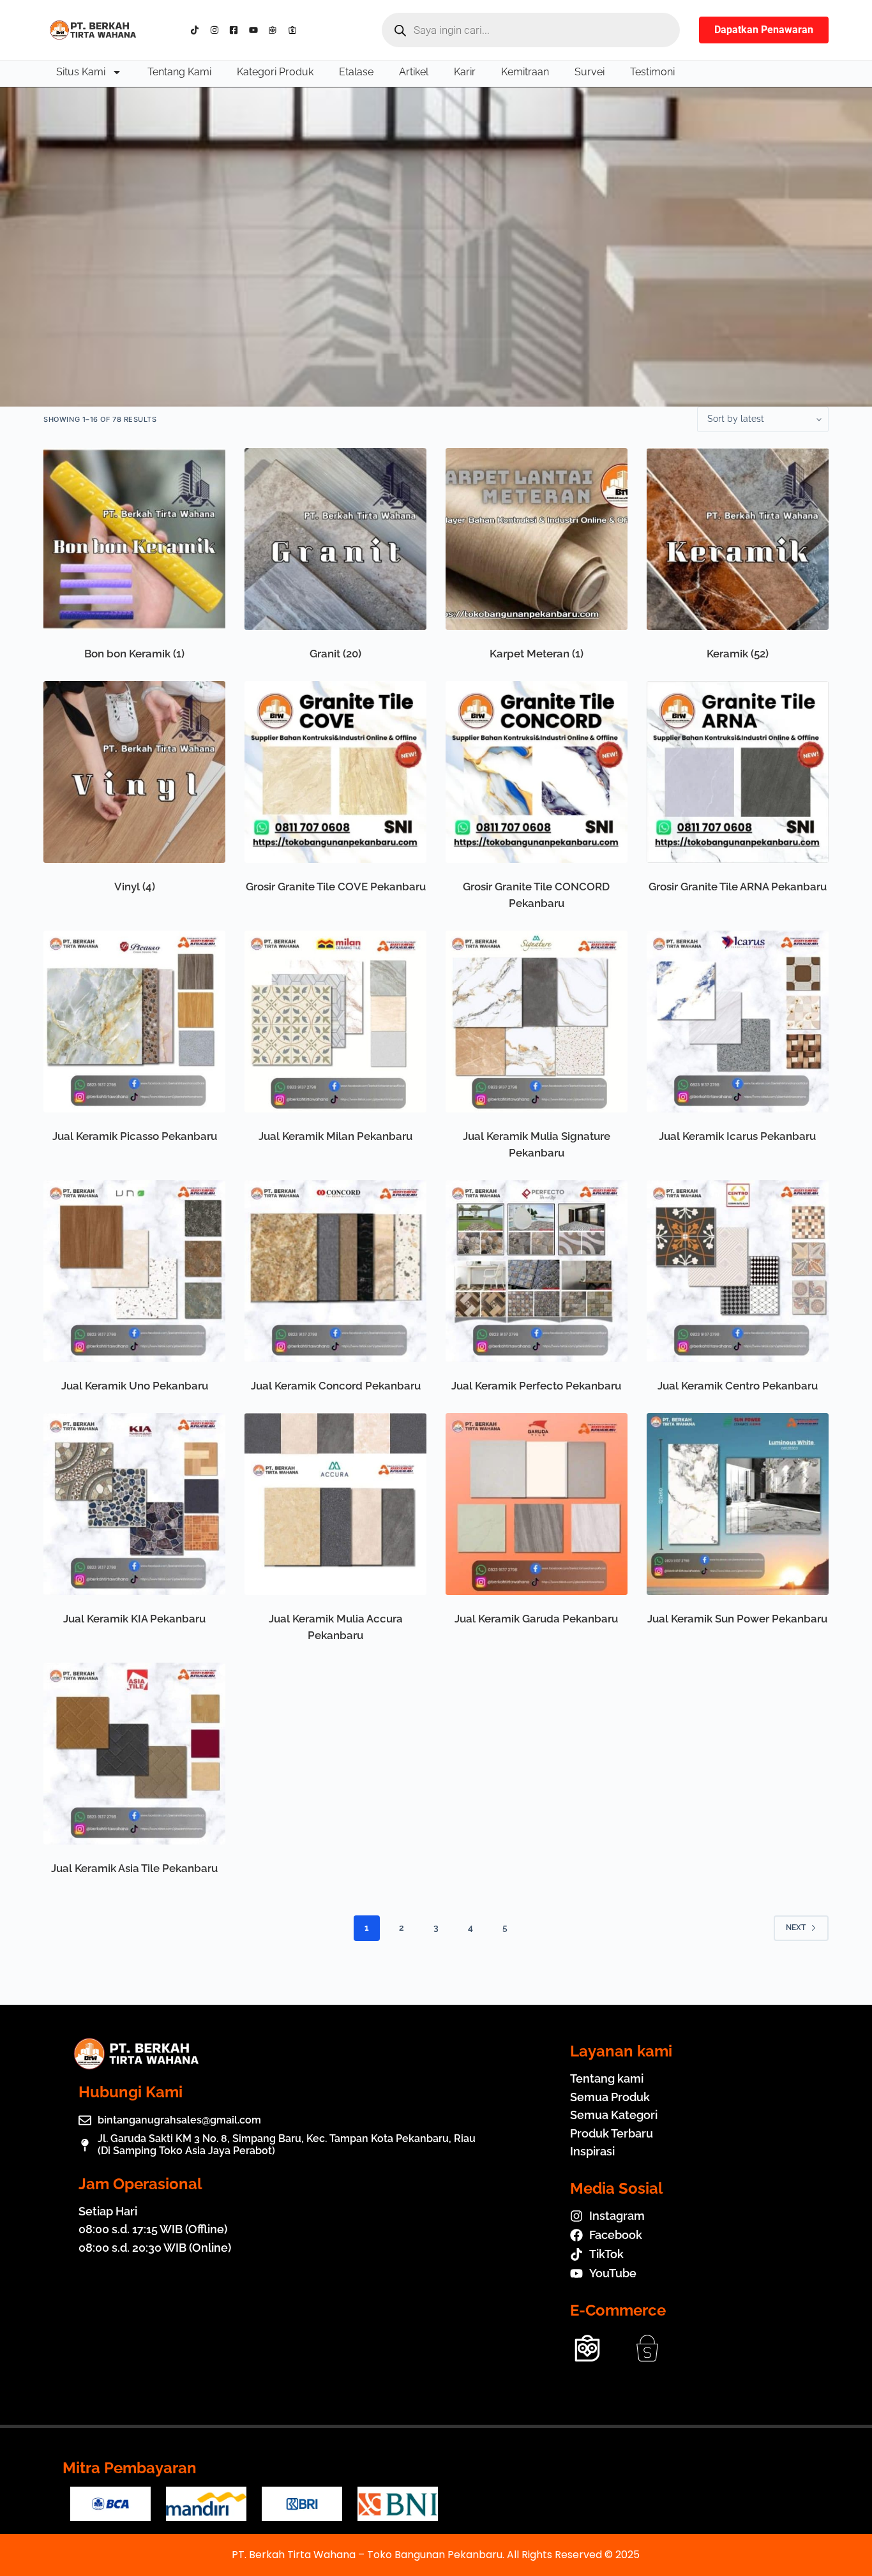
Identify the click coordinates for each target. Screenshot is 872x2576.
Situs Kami (81, 72)
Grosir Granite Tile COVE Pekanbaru (336, 887)
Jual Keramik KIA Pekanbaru (134, 1619)
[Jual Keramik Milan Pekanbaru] (335, 1022)
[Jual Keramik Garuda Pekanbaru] (537, 1504)
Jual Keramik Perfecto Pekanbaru (536, 1386)
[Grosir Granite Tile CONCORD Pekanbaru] (537, 772)
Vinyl (135, 887)
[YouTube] (256, 30)
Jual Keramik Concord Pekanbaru (336, 1386)
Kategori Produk (275, 72)
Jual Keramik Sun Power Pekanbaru (737, 1619)
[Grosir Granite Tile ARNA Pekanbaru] (738, 772)
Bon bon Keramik (134, 654)
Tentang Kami (179, 72)
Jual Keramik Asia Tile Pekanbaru (134, 1868)
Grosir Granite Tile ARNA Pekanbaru (738, 887)
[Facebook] (237, 30)
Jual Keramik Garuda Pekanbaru (536, 1619)
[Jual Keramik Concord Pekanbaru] (335, 1271)
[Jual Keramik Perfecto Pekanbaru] (537, 1271)
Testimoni (652, 72)
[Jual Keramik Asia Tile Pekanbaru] (134, 1754)
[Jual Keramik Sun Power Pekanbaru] (738, 1504)
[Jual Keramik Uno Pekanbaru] (134, 1271)
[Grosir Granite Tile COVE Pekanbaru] (335, 772)
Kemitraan (525, 72)
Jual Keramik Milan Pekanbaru (335, 1136)
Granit (335, 654)
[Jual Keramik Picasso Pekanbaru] (134, 1022)
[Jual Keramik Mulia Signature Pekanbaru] (537, 1022)
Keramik (738, 654)
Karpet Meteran (537, 654)
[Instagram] (217, 30)
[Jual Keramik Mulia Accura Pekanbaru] (335, 1504)
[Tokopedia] (275, 30)
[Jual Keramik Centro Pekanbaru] (738, 1271)
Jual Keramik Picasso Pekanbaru (135, 1136)
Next (796, 1928)
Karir (465, 72)
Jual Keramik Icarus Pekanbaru (737, 1136)
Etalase (356, 72)
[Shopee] (295, 30)
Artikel (414, 72)
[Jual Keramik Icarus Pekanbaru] (738, 1022)
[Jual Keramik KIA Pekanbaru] (134, 1504)
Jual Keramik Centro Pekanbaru (738, 1386)
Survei (590, 72)
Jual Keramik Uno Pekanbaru (135, 1386)
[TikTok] (198, 30)
